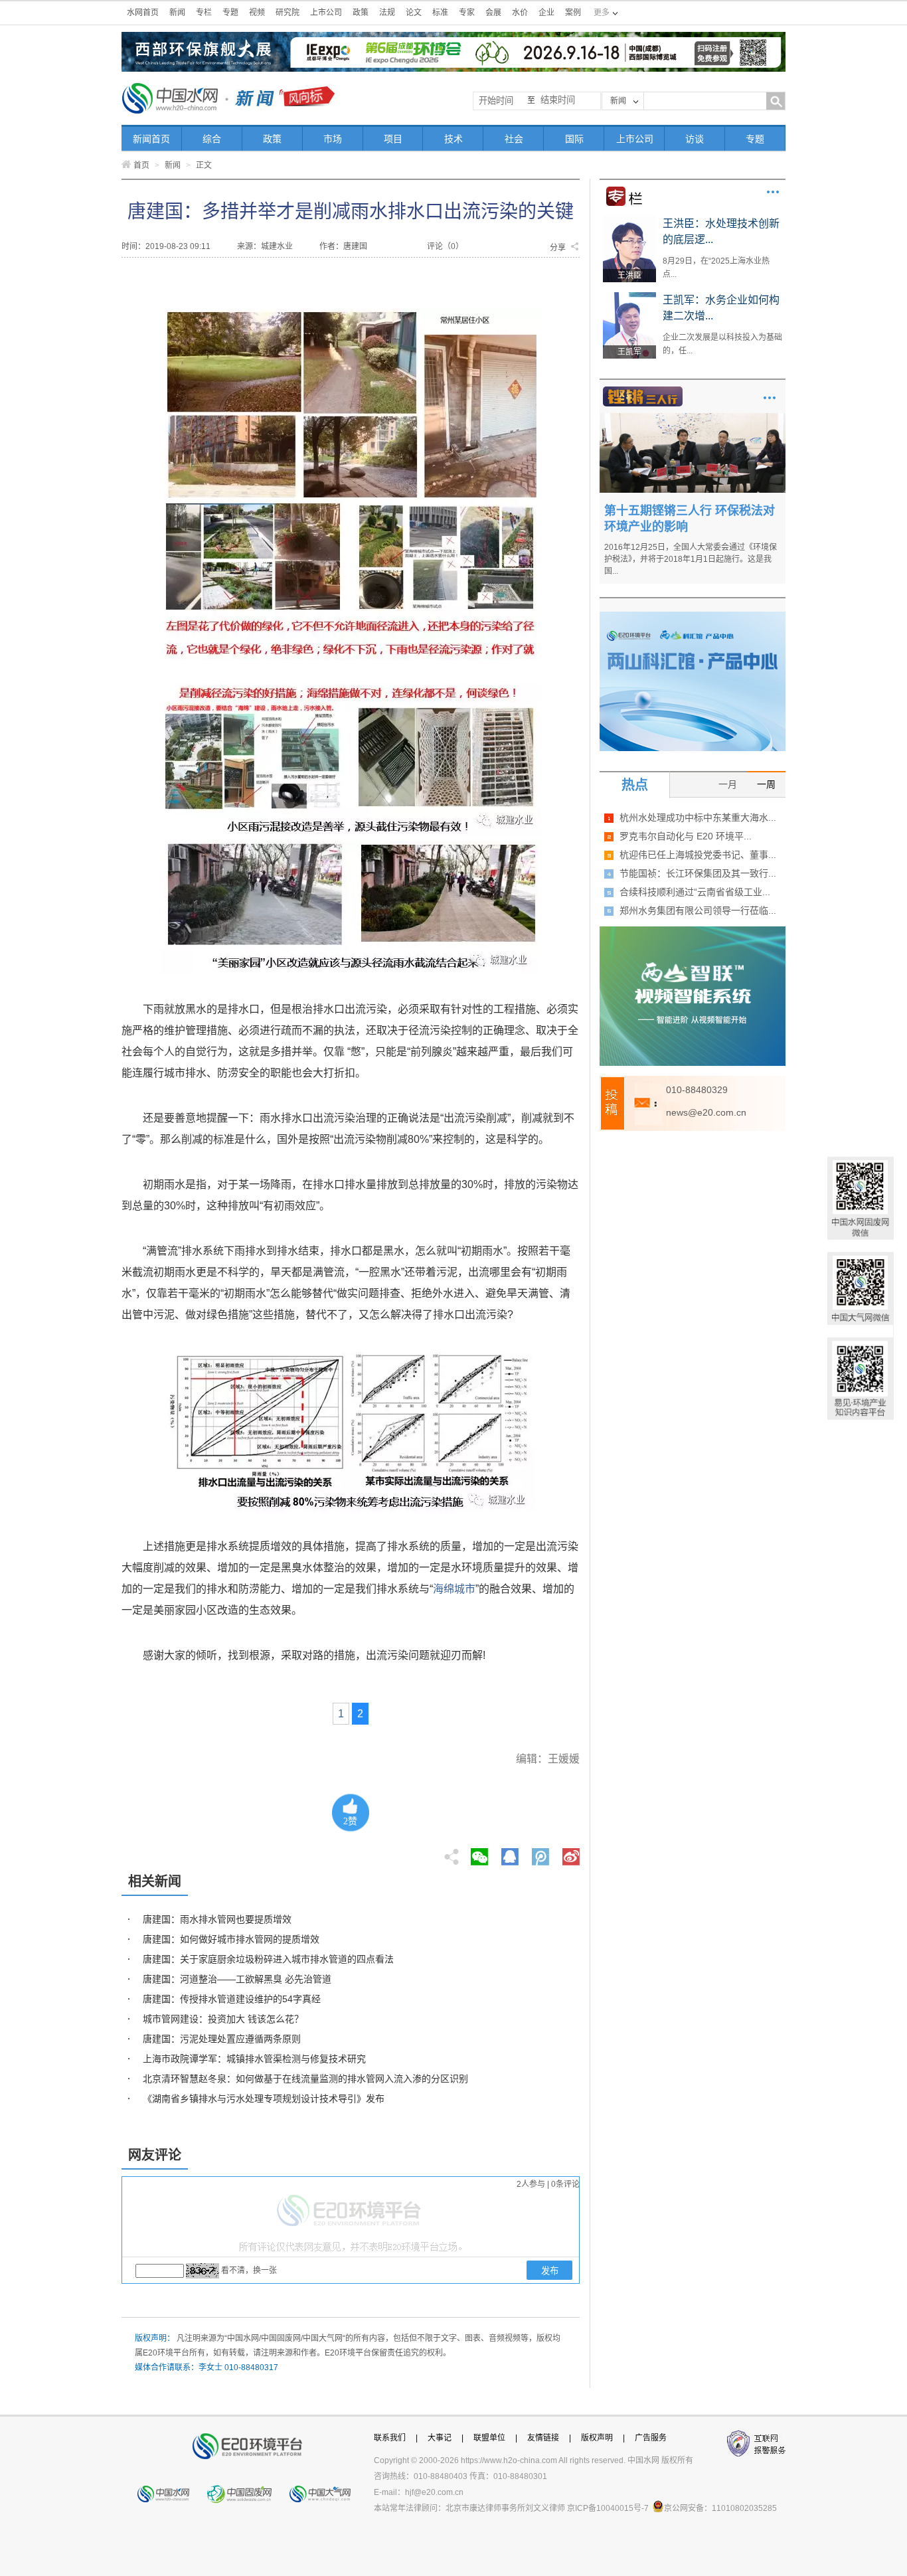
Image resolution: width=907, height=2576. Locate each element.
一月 (728, 784)
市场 (333, 139)
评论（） (445, 246)
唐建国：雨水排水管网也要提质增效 (217, 1919)
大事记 (440, 2438)
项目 (393, 139)
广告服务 (651, 2438)
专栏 (204, 13)
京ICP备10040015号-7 (608, 2508)
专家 (467, 13)
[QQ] (510, 1853)
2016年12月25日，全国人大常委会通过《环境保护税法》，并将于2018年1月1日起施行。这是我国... (691, 559)
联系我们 (390, 2438)
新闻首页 (151, 139)
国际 (574, 139)
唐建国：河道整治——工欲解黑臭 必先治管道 (237, 1979)
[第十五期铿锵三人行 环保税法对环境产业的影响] (693, 418)
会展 (493, 13)
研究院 (288, 13)
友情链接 (543, 2438)
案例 (573, 13)
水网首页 (143, 13)
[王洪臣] (629, 220)
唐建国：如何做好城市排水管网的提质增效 (231, 1939)
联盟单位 (489, 2438)
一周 (766, 784)
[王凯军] (629, 297)
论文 (414, 13)
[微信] (479, 1853)
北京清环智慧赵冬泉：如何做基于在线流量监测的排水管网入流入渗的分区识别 (305, 2079)
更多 (773, 192)
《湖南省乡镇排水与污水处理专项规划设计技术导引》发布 (264, 2099)
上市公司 (326, 13)
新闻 (177, 13)
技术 (453, 139)
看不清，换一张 (249, 2271)
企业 (546, 13)
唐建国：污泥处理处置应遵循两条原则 (222, 2039)
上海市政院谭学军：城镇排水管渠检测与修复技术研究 (254, 2059)
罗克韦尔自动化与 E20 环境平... (686, 836)
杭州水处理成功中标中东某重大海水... (698, 817)
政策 (361, 13)
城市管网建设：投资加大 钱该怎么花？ (223, 2019)
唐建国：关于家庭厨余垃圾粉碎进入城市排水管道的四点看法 (268, 1959)
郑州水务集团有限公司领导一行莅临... (698, 910)
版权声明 (597, 2438)
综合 (212, 139)
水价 (520, 13)
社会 (514, 139)
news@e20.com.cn (706, 1112)
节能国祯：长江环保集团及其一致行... (698, 873)
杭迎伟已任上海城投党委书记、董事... (698, 855)
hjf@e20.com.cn (434, 2492)
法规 (387, 13)
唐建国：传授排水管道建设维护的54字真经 (232, 1999)
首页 (141, 165)
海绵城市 (454, 1589)
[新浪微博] (571, 1853)
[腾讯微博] (541, 1853)
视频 (257, 13)
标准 (440, 13)
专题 (230, 13)
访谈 (695, 139)
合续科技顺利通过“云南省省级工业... (695, 892)
